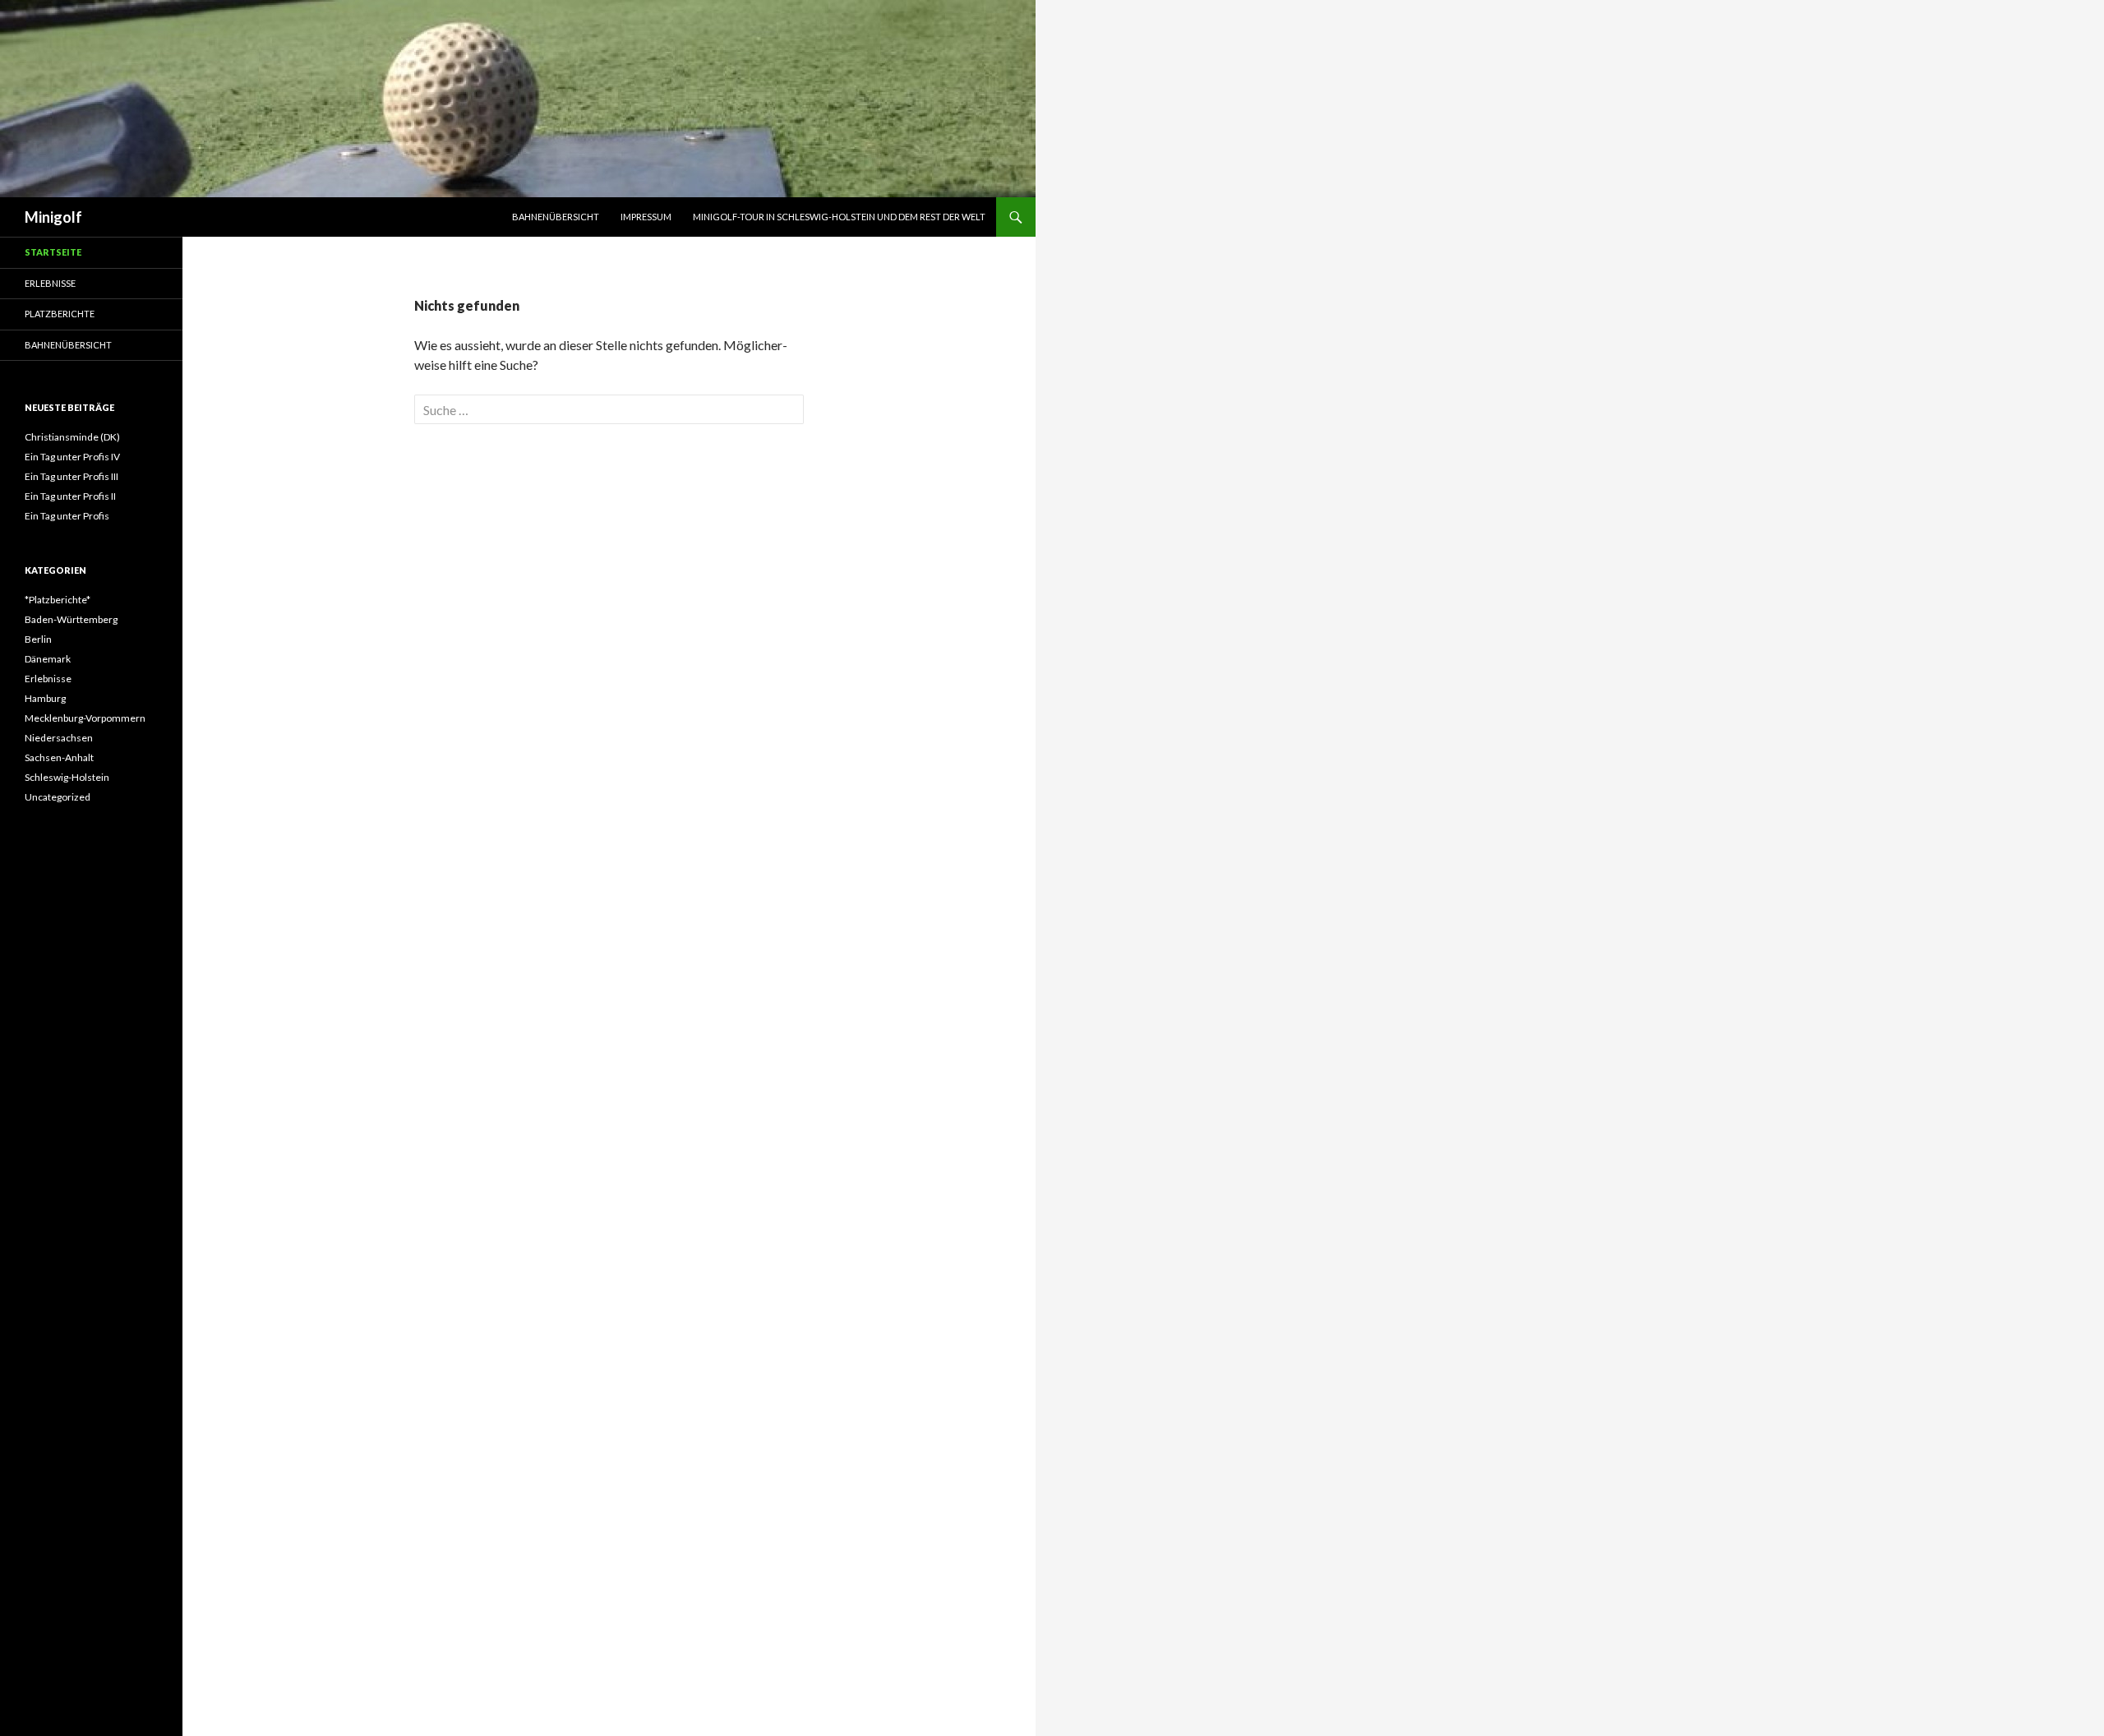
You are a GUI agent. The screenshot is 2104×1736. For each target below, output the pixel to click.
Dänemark (48, 659)
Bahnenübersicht (556, 217)
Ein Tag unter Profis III (72, 476)
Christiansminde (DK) (72, 437)
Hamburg (45, 698)
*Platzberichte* (58, 600)
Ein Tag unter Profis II (70, 496)
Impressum (646, 217)
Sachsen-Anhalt (59, 757)
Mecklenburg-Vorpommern (85, 718)
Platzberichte (60, 314)
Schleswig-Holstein (67, 777)
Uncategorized (58, 797)
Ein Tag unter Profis (67, 516)
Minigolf (53, 217)
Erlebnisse (50, 283)
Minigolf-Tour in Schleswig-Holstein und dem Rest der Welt (839, 217)
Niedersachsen (59, 738)
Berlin (38, 639)
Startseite (53, 252)
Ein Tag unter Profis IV (72, 457)
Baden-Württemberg (71, 619)
